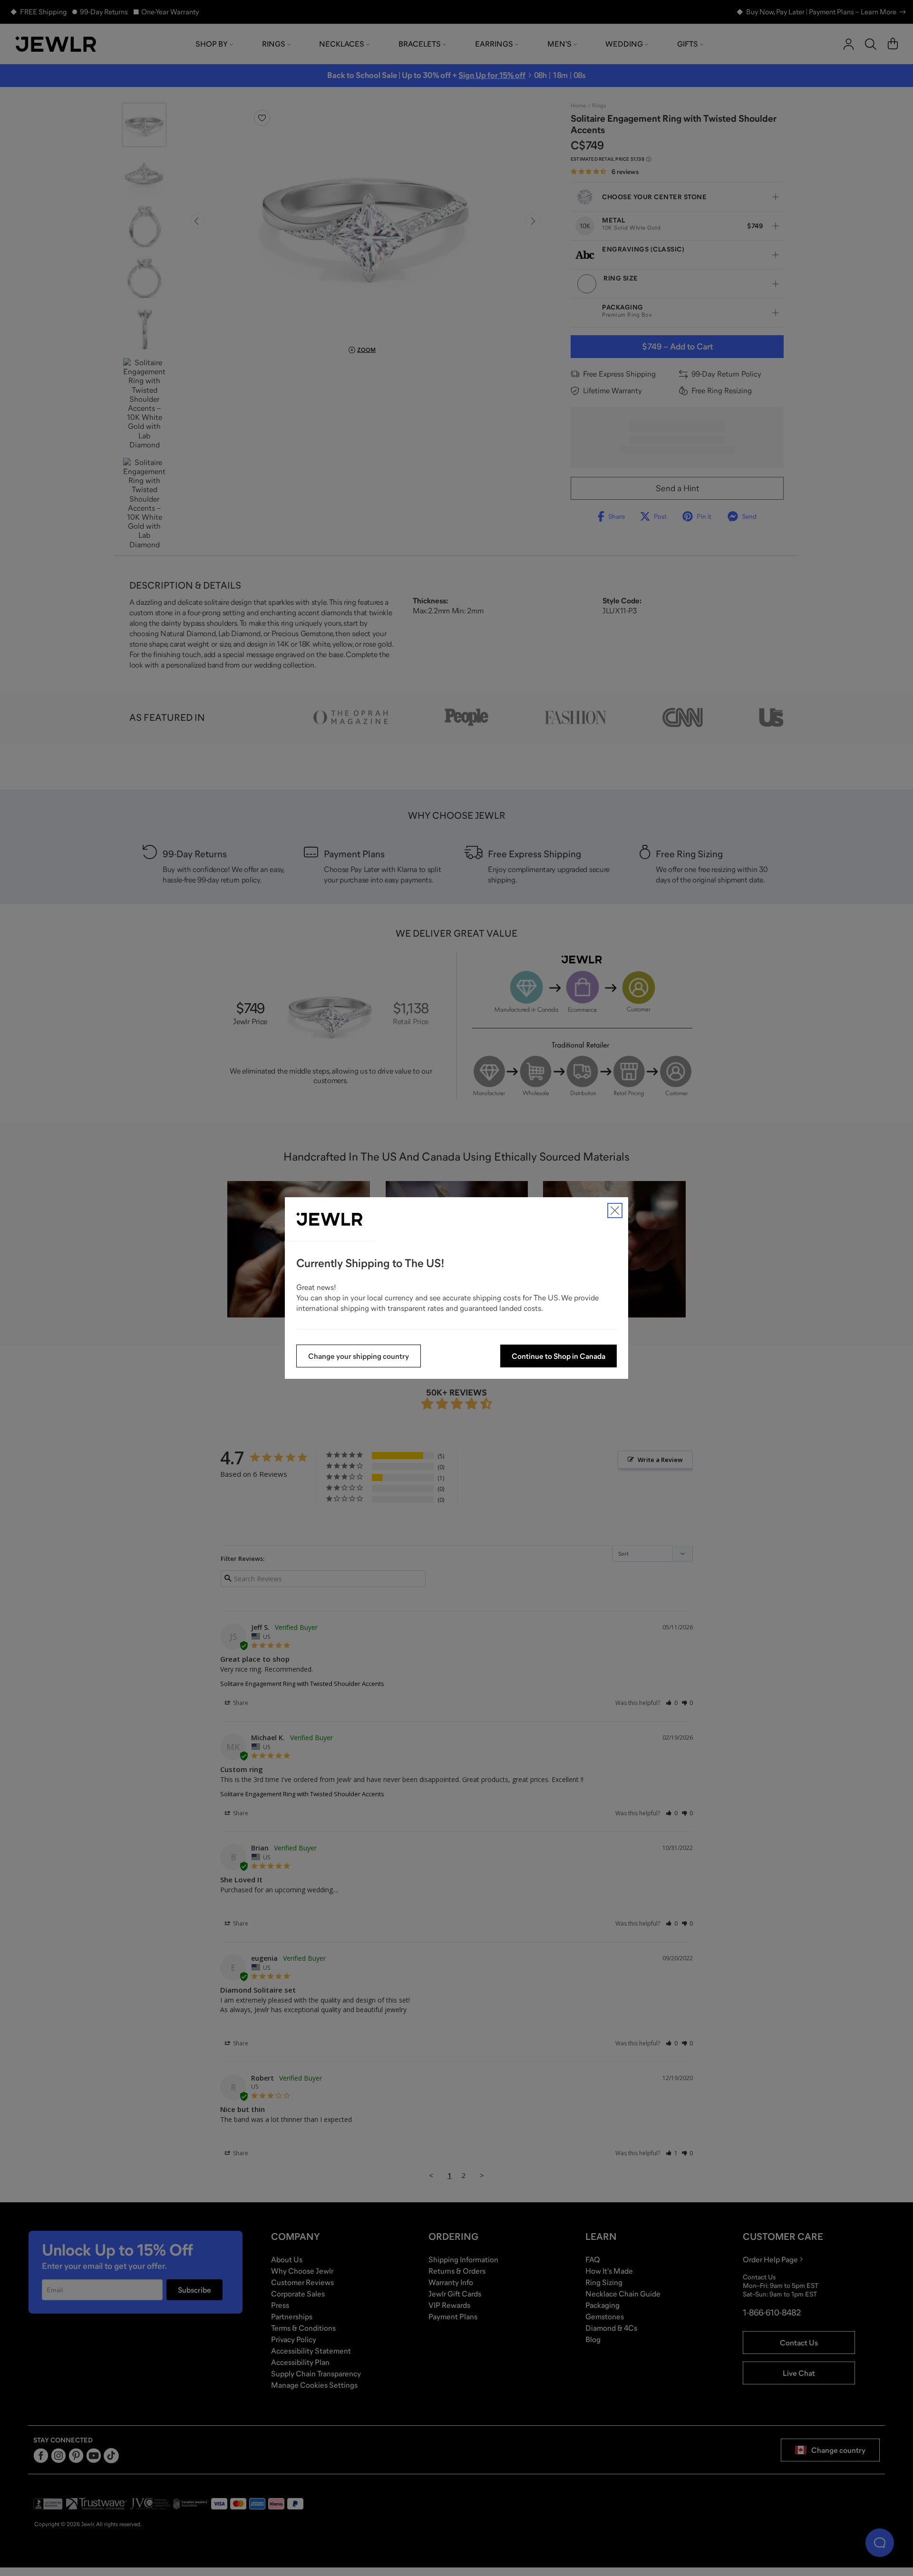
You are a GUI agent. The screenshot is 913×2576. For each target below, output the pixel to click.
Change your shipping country (359, 1356)
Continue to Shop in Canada (558, 1356)
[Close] (615, 1211)
